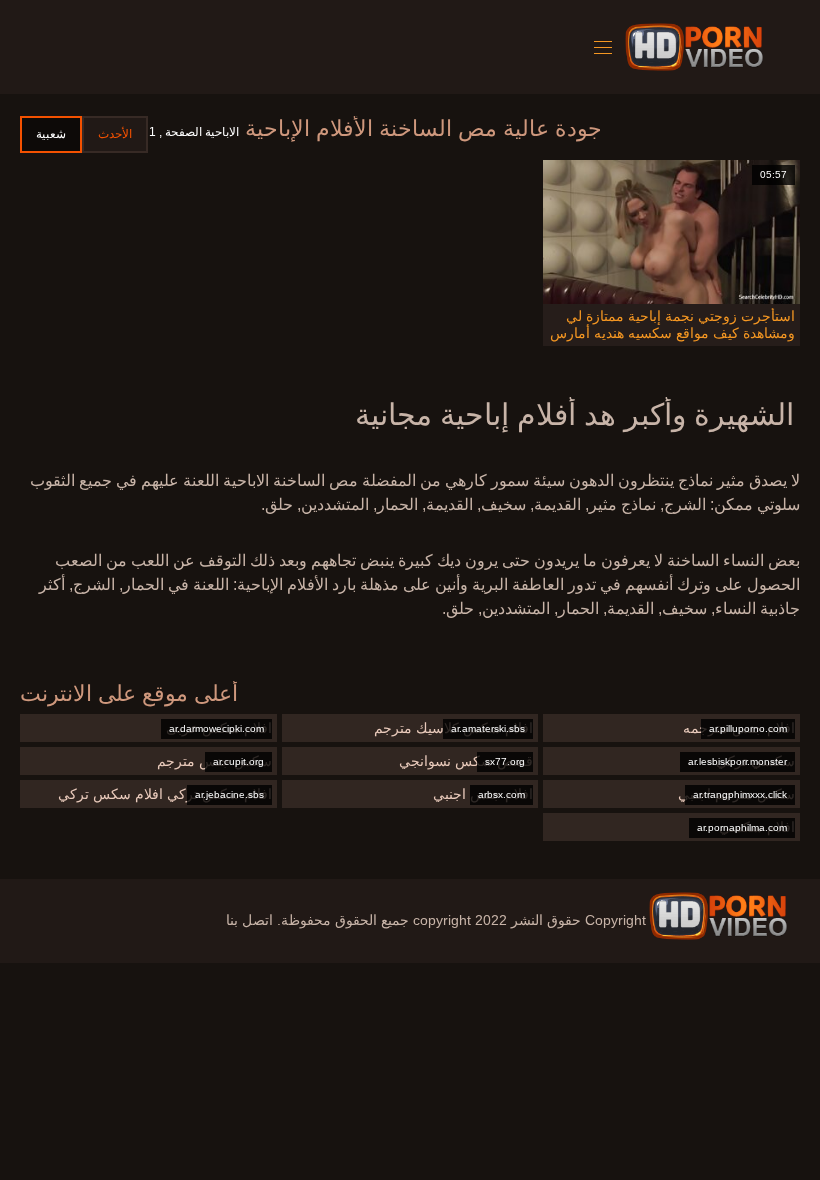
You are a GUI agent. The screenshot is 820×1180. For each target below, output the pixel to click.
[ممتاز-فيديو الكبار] (697, 47)
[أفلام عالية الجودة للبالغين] (718, 916)
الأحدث (115, 134)
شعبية (51, 134)
